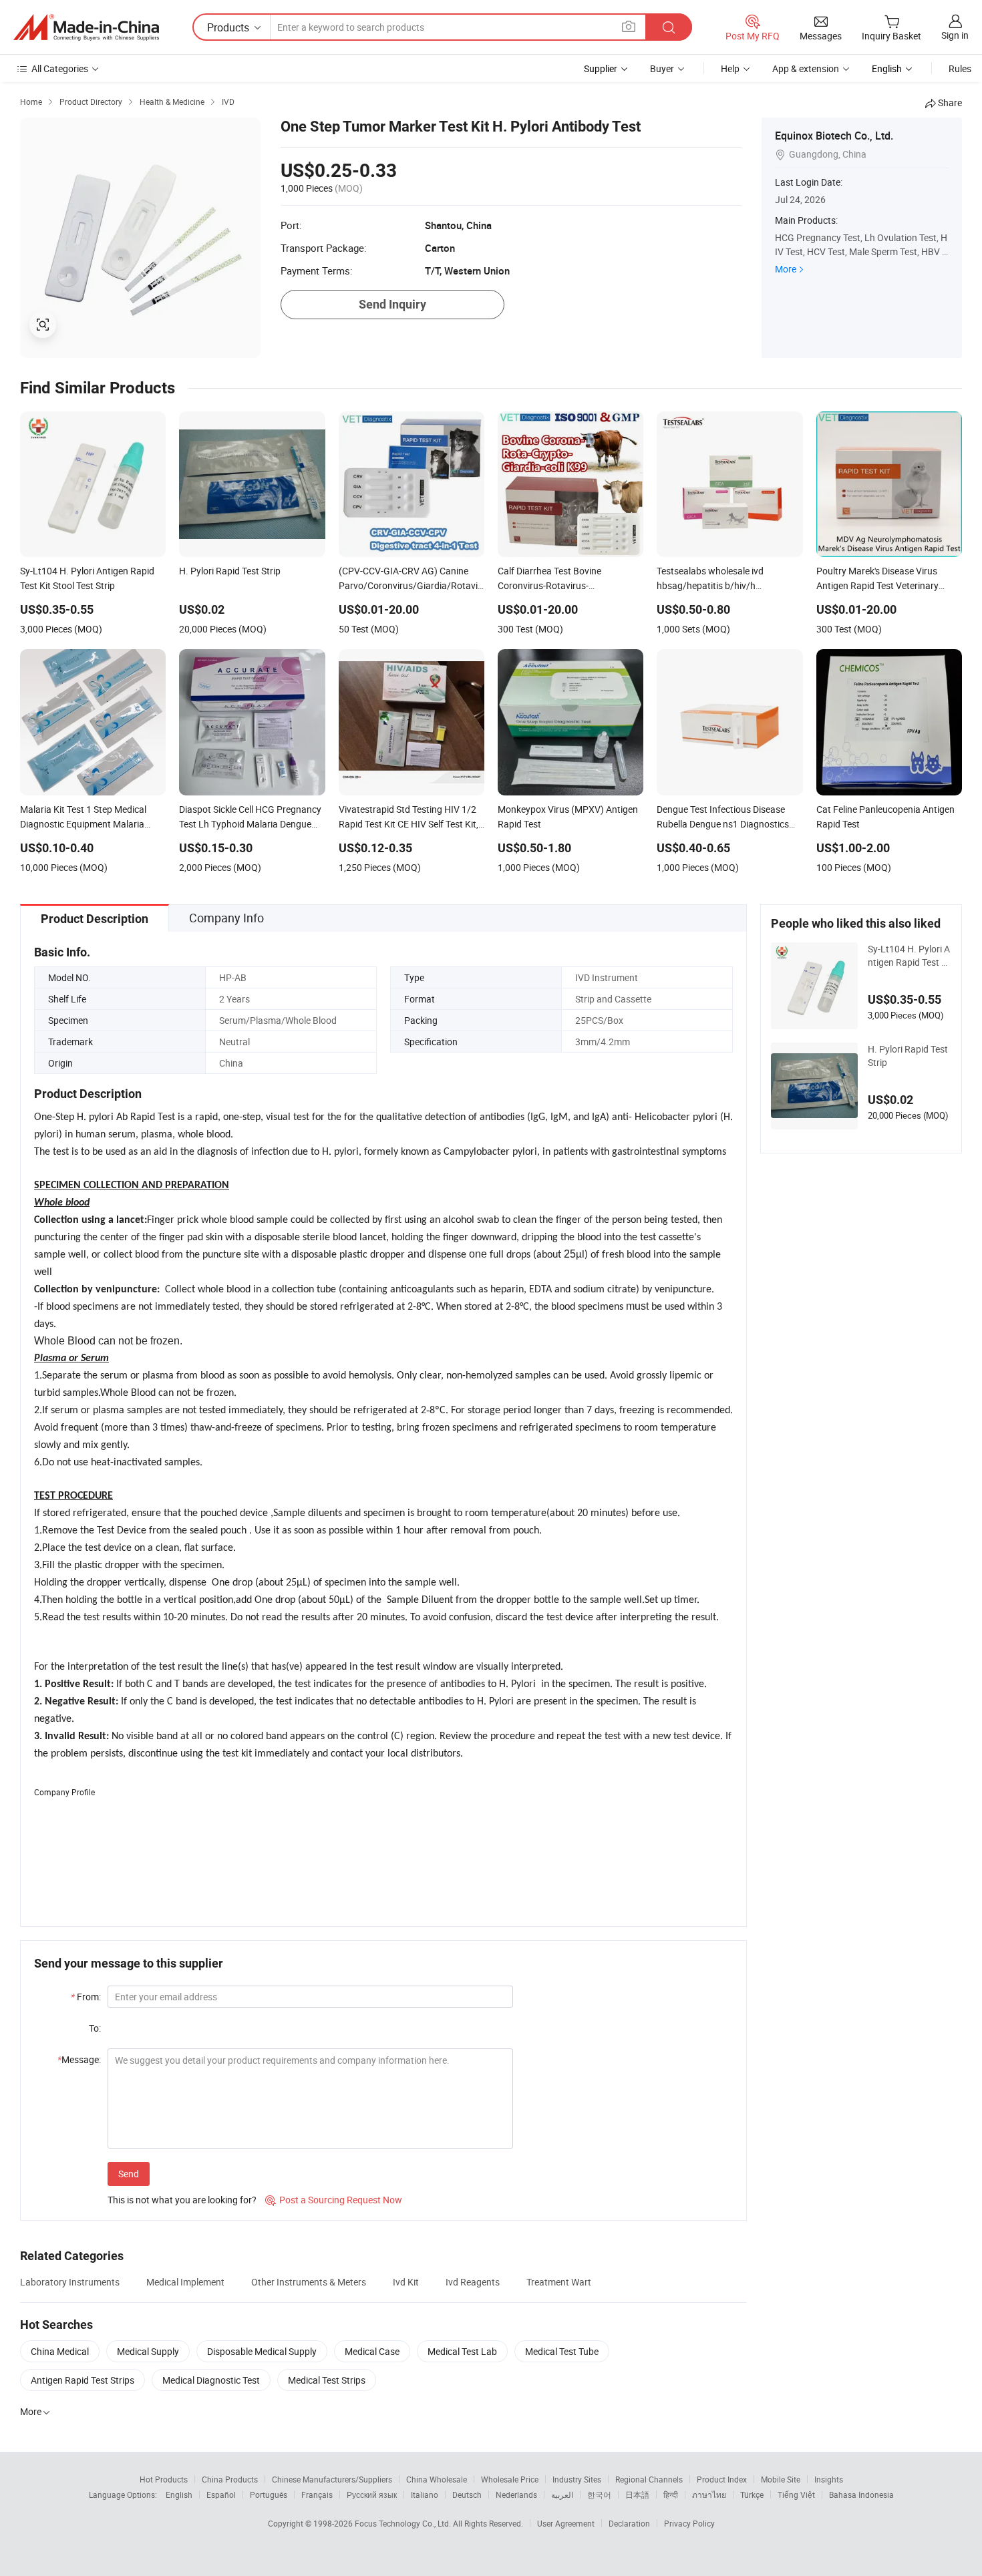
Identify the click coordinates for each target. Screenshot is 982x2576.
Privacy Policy (689, 2523)
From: (86, 1997)
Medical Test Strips (327, 2380)
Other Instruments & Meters (309, 2282)
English (179, 2495)
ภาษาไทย (709, 2495)
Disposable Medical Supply (262, 2351)
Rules (960, 68)
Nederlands (516, 2495)
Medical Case (372, 2351)
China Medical (60, 2351)
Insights (829, 2479)
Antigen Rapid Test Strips (83, 2380)
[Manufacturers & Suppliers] (86, 27)
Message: (79, 2059)
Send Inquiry (392, 304)
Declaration (629, 2523)
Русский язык (372, 2495)
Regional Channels (649, 2479)
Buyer (662, 68)
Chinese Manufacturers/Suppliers (332, 2479)
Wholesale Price (510, 2479)
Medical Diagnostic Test (211, 2380)
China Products (230, 2479)
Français (317, 2495)
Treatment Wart (559, 2282)
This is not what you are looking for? (182, 2200)
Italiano (425, 2495)
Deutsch (467, 2495)
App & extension (806, 68)
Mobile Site (781, 2479)
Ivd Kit (406, 2282)
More (786, 269)
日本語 (637, 2495)
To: (95, 2028)
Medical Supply (148, 2351)
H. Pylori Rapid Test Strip (908, 1056)
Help (730, 68)
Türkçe (752, 2495)
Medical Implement (185, 2282)
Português (269, 2495)
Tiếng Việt (796, 2495)
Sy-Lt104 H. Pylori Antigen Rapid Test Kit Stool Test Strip (909, 956)
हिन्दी (671, 2495)
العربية (562, 2495)
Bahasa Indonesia (861, 2495)
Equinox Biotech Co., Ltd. (834, 136)
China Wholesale (437, 2479)
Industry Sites (577, 2479)
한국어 (599, 2495)
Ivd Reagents (473, 2282)
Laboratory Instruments (70, 2282)
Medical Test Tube (562, 2351)
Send (129, 2174)
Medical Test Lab (462, 2351)
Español (221, 2495)
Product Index (722, 2479)
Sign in (955, 35)
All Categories (60, 68)
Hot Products (164, 2479)
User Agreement (566, 2523)
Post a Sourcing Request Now (334, 2200)
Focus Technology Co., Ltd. (404, 2523)
